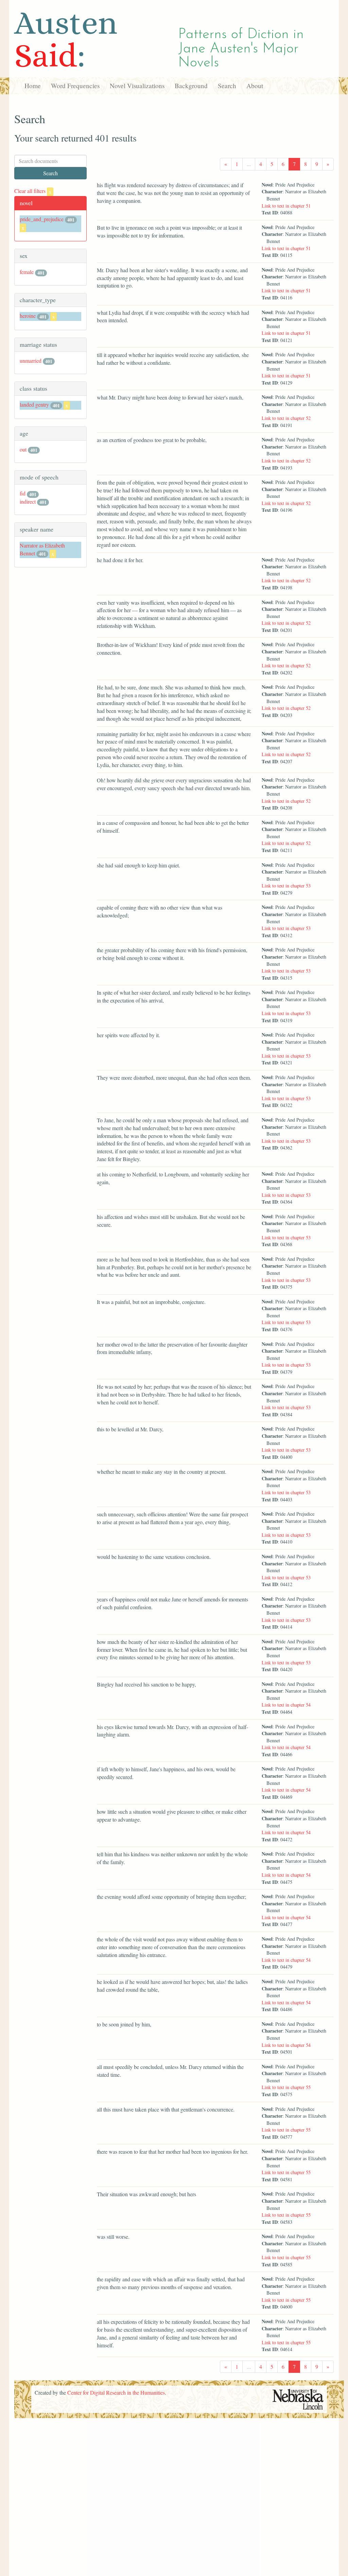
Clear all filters (33, 191)
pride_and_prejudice (42, 219)
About (255, 86)
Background (191, 86)
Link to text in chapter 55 (286, 2087)
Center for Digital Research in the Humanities (116, 2392)
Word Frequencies (75, 86)
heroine (28, 316)
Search (227, 86)
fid (23, 493)
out (23, 449)
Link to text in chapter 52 (286, 418)
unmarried (31, 361)
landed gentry (34, 404)
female (27, 272)
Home (33, 86)
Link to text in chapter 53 (286, 886)
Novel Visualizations (137, 86)
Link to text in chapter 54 (286, 1705)
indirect (28, 501)
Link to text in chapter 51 (286, 206)
